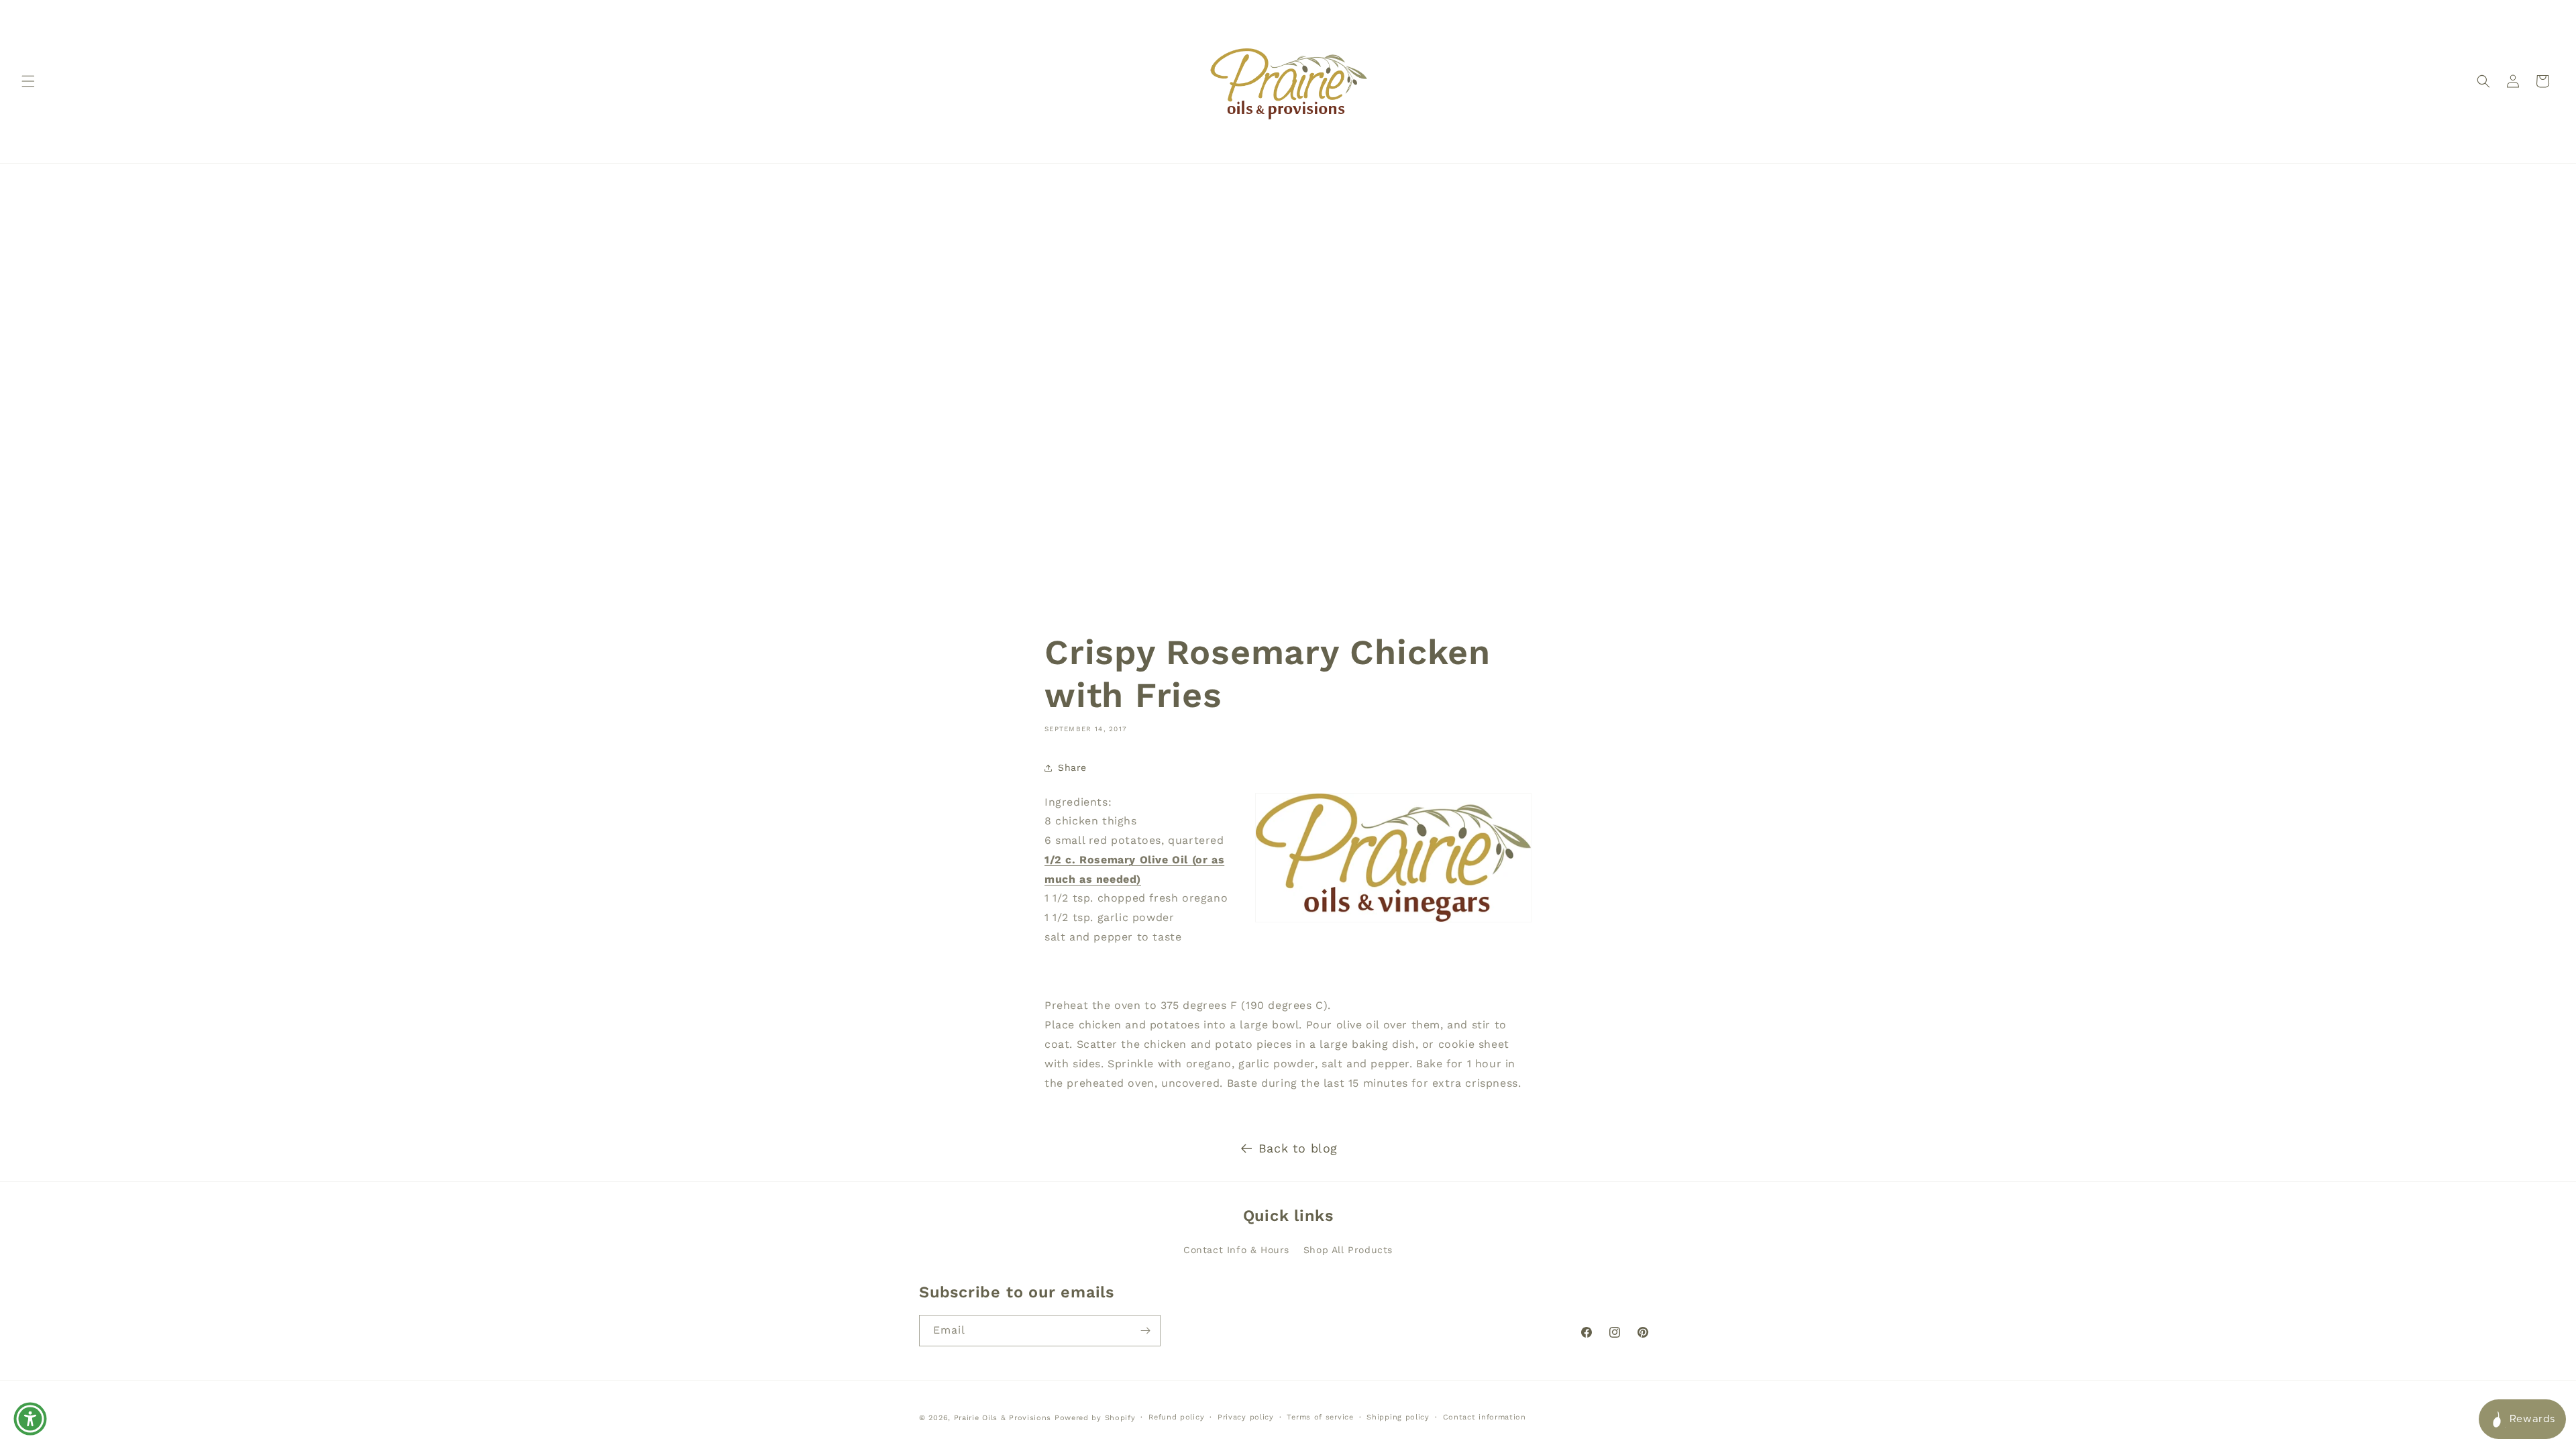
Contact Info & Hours (1236, 1250)
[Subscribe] (1145, 1331)
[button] (28, 81)
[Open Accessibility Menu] (30, 1419)
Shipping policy (1398, 1417)
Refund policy (1176, 1417)
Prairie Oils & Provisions (1003, 1418)
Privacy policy (1246, 1417)
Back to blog (1298, 1148)
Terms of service (1320, 1417)
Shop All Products (1348, 1250)
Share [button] (1072, 768)
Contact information (1485, 1417)
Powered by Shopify (1095, 1418)
